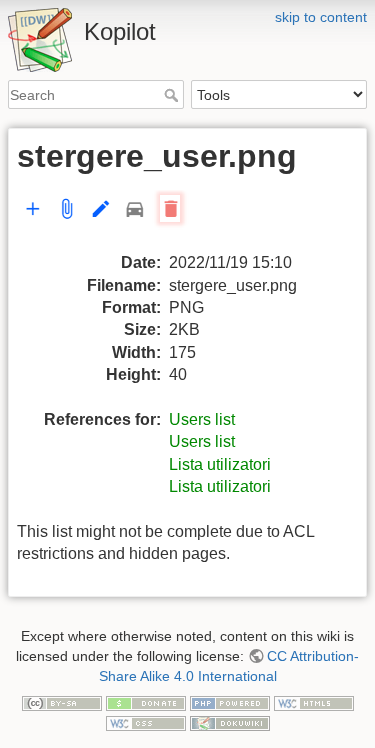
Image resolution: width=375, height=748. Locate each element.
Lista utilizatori (220, 464)
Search (173, 95)
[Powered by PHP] (230, 702)
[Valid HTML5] (314, 702)
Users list (202, 419)
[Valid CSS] (146, 722)
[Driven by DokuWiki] (230, 722)
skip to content (321, 17)
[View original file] (116, 219)
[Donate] (146, 702)
